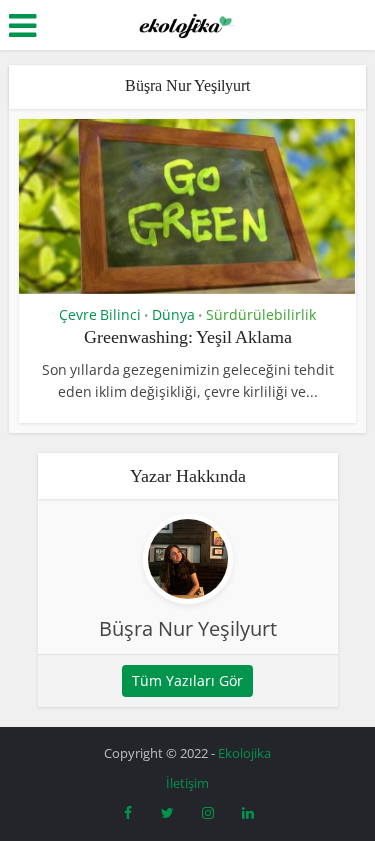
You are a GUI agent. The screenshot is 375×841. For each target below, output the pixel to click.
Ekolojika (244, 753)
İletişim (187, 783)
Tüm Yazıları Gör (187, 680)
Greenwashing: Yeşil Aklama (188, 337)
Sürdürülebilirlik (261, 315)
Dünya (173, 315)
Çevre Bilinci (100, 315)
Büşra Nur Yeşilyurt (188, 628)
